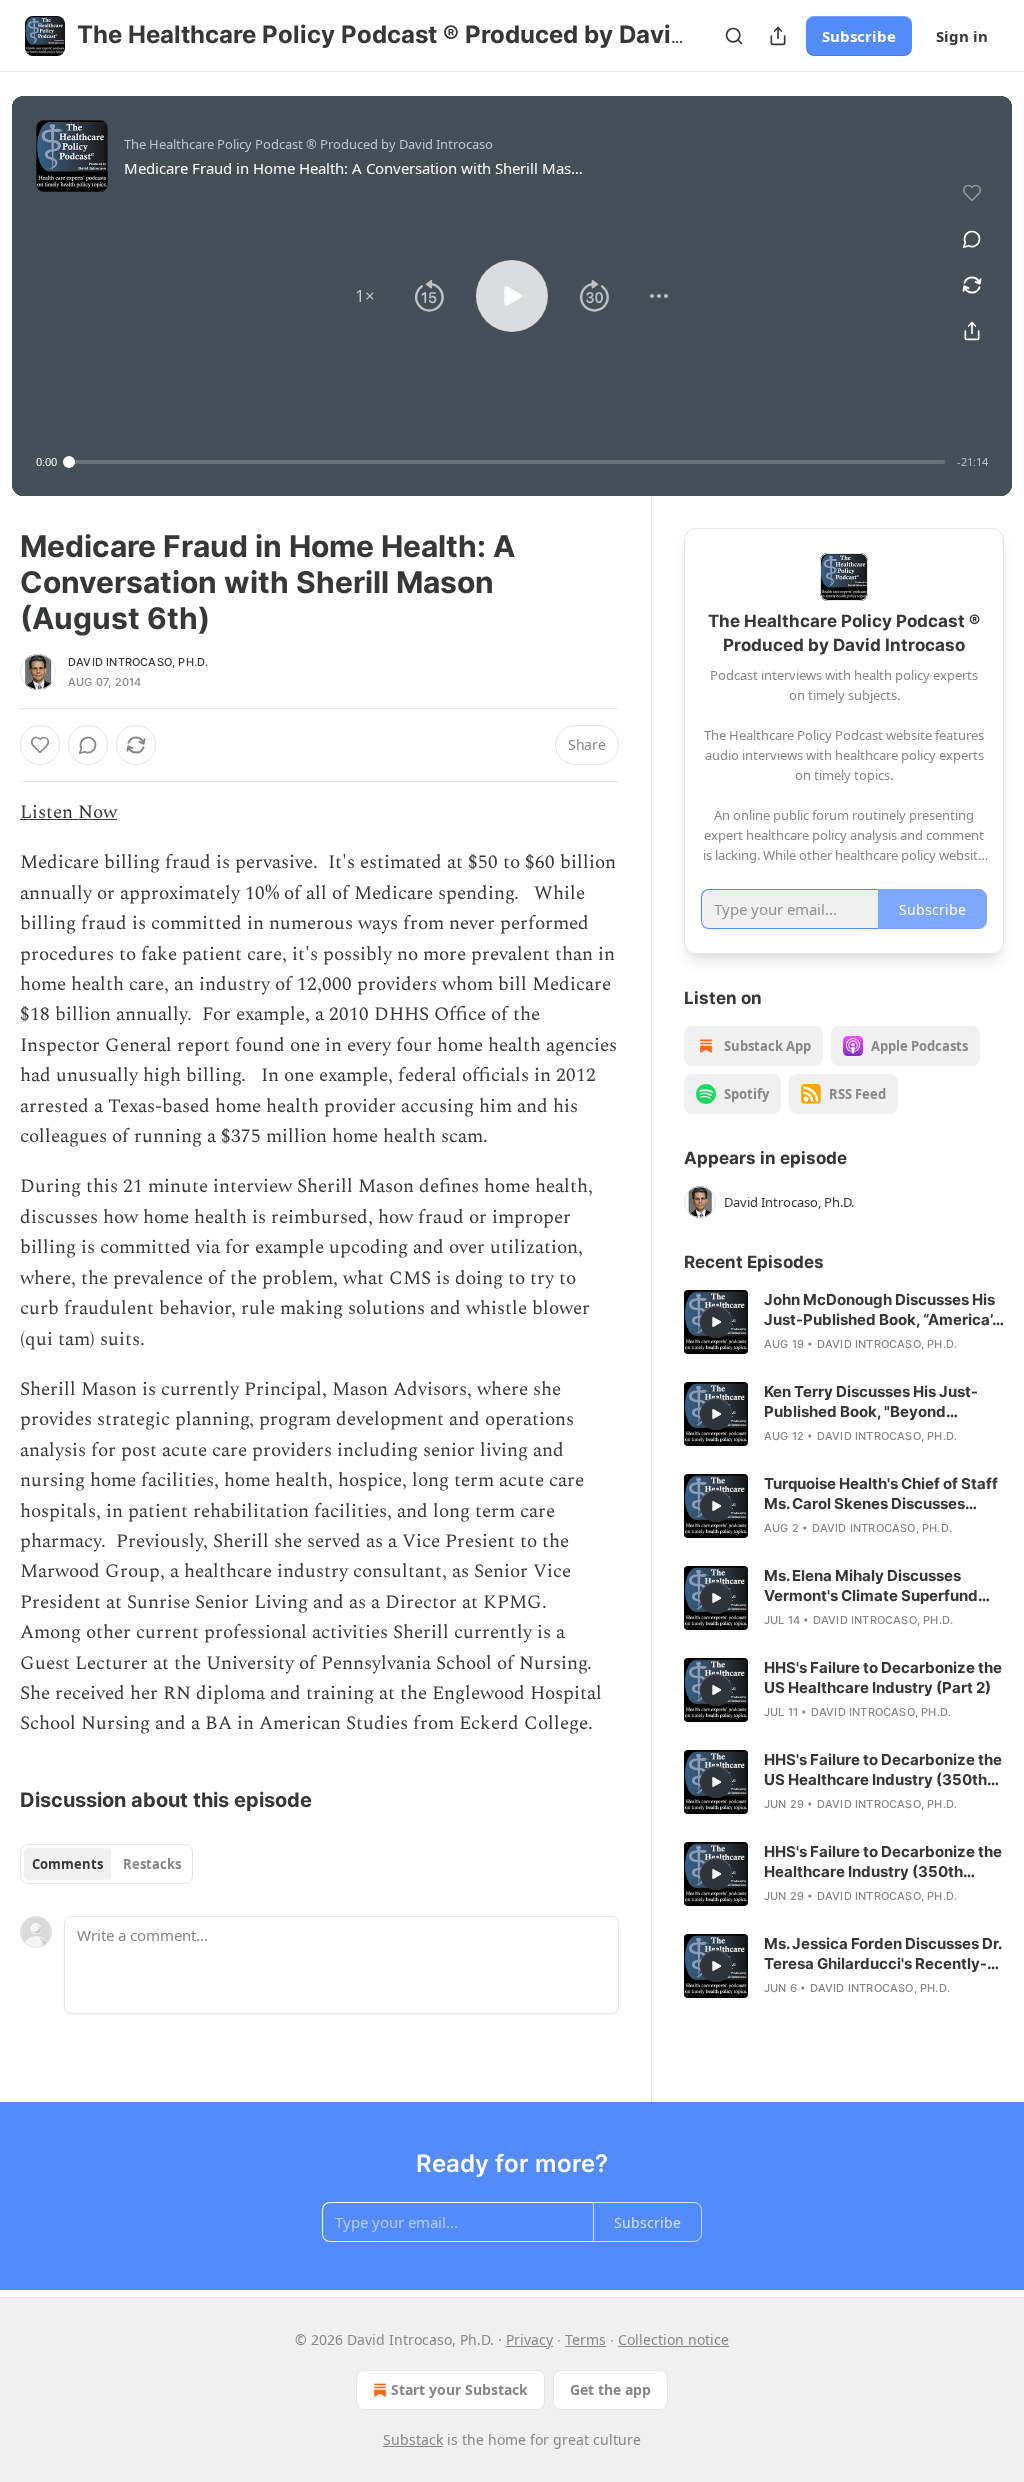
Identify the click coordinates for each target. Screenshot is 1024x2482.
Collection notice (673, 2339)
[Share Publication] (778, 36)
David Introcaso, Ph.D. (138, 662)
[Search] (734, 36)
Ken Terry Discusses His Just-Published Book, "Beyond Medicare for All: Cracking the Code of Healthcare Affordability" (872, 1402)
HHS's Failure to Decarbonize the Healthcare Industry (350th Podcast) (883, 1862)
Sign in (962, 36)
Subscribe (859, 36)
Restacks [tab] (152, 1864)
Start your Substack (459, 2389)
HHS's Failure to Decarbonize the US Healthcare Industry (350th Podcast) (883, 1770)
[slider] (507, 462)
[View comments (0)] (972, 239)
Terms (585, 2339)
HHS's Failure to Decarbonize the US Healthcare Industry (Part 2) (883, 1677)
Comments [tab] (67, 1864)
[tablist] (106, 1864)
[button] (365, 296)
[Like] (40, 745)
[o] (716, 1322)
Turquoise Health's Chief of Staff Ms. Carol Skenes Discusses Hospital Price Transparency (881, 1494)
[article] (844, 1322)
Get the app (610, 2389)
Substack (413, 2439)
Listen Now (68, 812)
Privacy (529, 2339)
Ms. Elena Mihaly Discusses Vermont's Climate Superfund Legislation (871, 1586)
